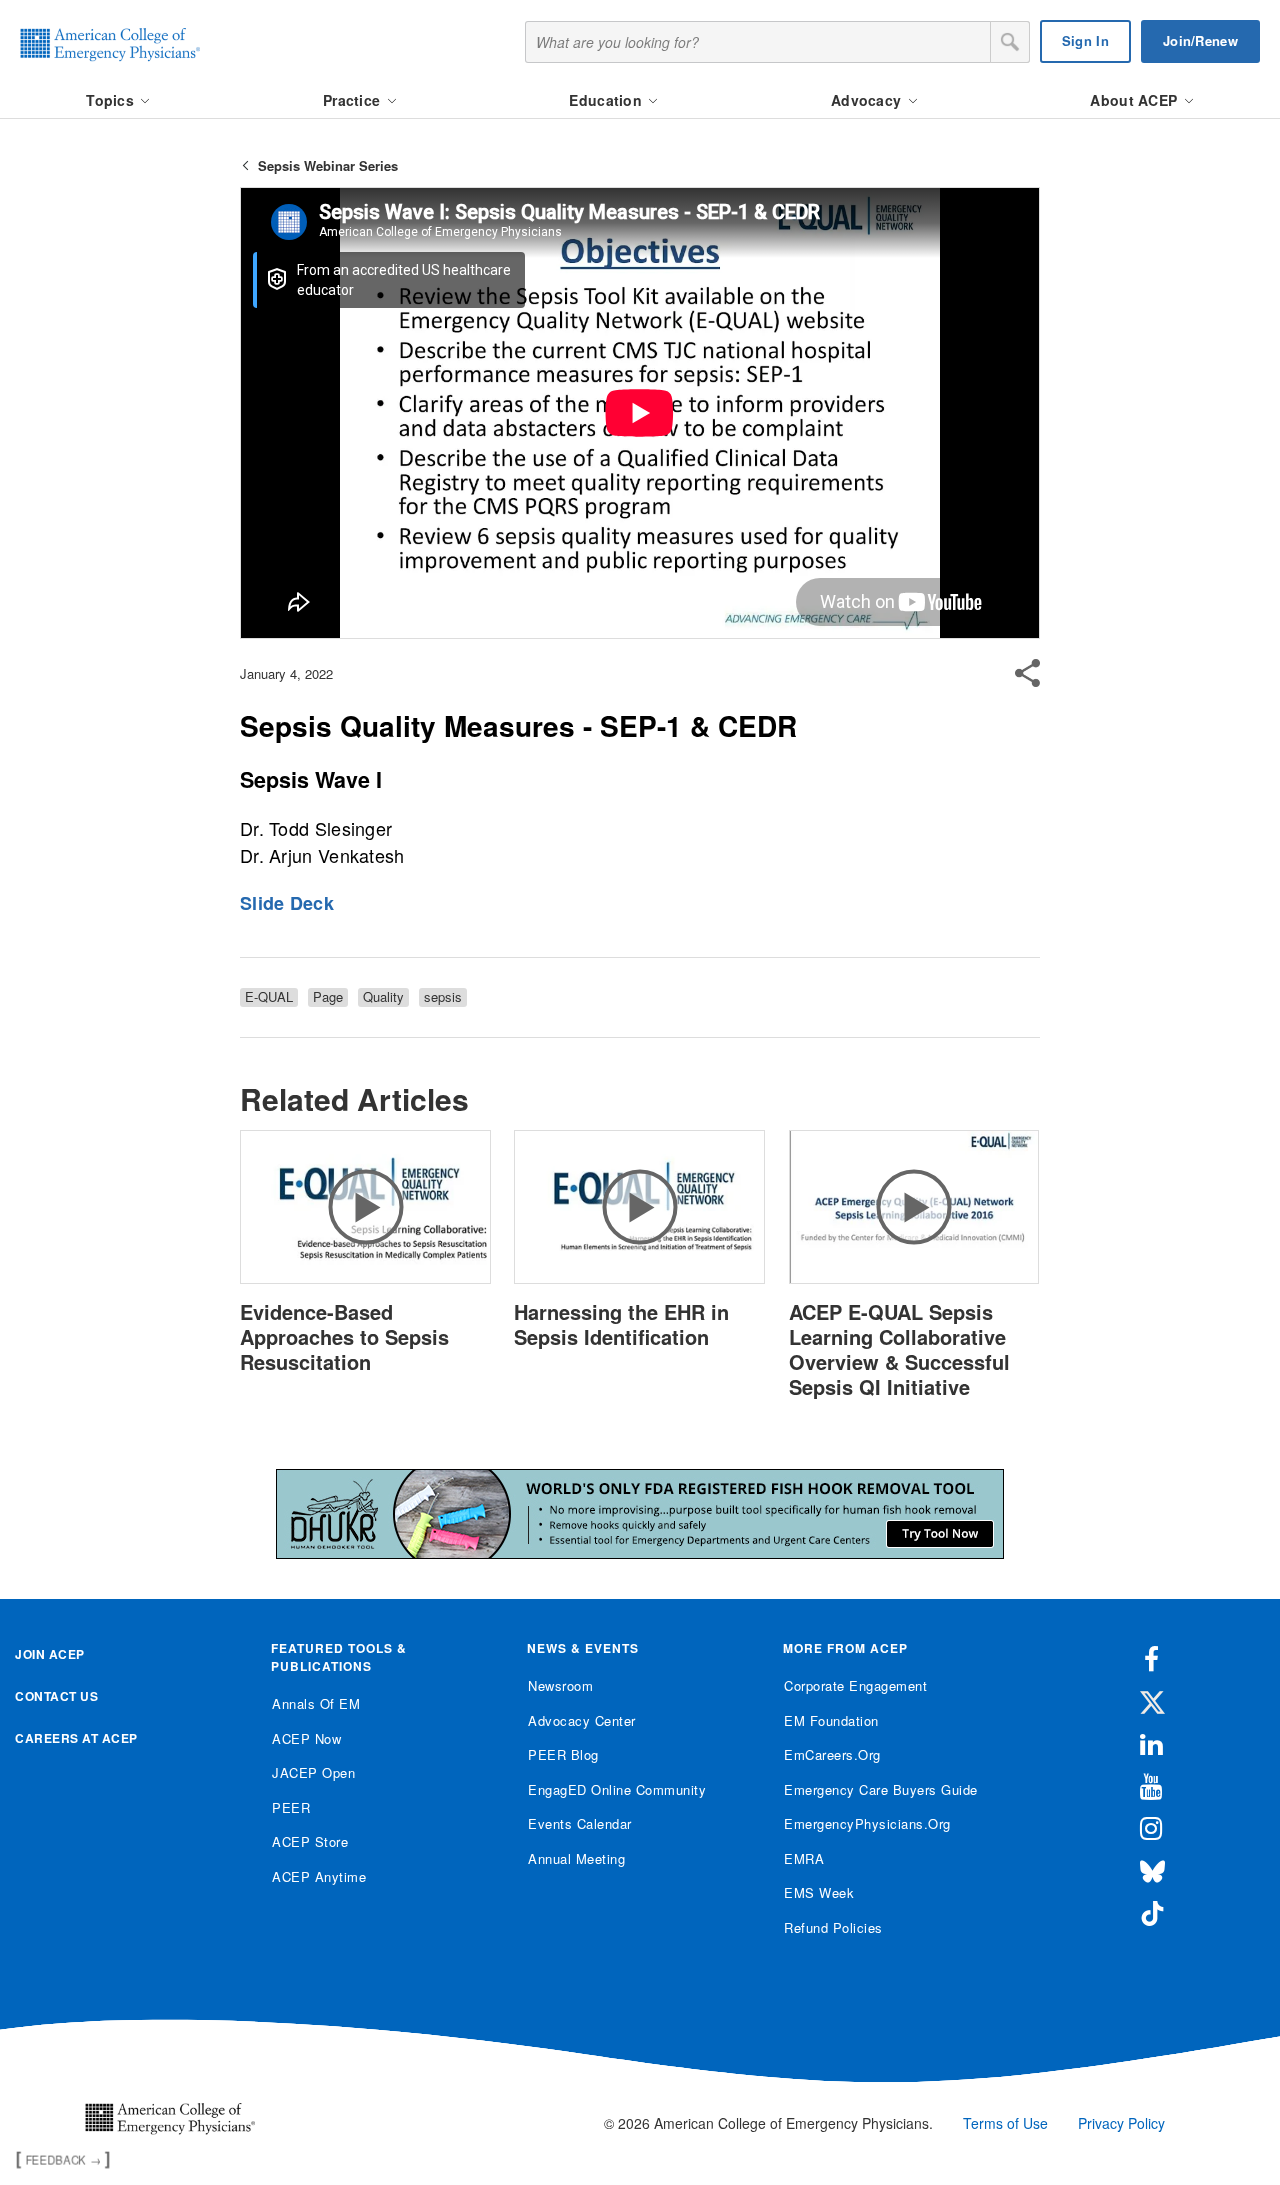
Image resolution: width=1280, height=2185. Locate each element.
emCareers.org (832, 1754)
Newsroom (560, 1685)
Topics (112, 100)
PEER (291, 1807)
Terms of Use (1005, 2123)
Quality (383, 997)
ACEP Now (306, 1738)
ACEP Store (310, 1841)
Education (607, 100)
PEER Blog (563, 1754)
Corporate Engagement (855, 1685)
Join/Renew (1200, 40)
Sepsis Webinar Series (328, 165)
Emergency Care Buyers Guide (881, 1789)
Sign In (1085, 40)
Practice (354, 100)
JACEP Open (313, 1772)
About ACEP (1135, 100)
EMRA (804, 1858)
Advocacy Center (582, 1720)
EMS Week (819, 1892)
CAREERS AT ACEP (76, 1738)
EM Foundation (831, 1720)
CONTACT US (56, 1696)
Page (328, 997)
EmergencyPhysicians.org (867, 1823)
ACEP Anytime (319, 1876)
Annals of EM (316, 1703)
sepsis (443, 997)
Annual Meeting (576, 1858)
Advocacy (868, 100)
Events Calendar (580, 1823)
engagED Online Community (617, 1789)
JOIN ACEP (50, 1654)
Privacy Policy (1121, 2123)
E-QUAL (269, 997)
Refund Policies (833, 1927)
